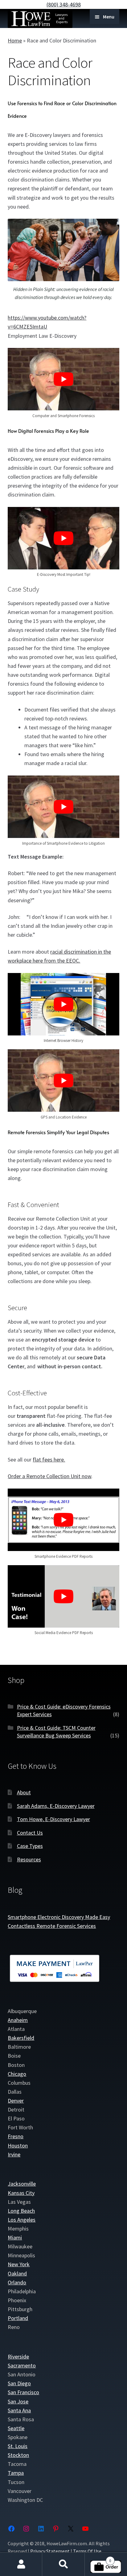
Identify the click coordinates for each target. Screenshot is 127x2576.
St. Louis (18, 2446)
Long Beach (21, 2211)
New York (19, 2264)
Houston (18, 2145)
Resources (29, 1859)
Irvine (14, 2154)
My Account (21, 2564)
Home (15, 40)
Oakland (17, 2273)
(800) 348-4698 (64, 4)
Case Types (30, 1846)
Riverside (18, 2357)
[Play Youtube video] (63, 379)
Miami (15, 2237)
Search (63, 2564)
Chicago (17, 2074)
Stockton (18, 2455)
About (24, 1792)
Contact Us (30, 1833)
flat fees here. (49, 1459)
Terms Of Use (87, 2551)
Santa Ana (19, 2410)
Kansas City (21, 2193)
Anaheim (18, 2020)
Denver (16, 2101)
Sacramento (22, 2365)
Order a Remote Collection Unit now (49, 1476)
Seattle (16, 2428)
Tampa (16, 2473)
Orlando (17, 2282)
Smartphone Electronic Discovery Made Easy (59, 1917)
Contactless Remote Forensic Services (52, 1926)
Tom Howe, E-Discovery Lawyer (53, 1819)
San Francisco (23, 2392)
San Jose (18, 2401)
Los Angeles (22, 2220)
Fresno (16, 2136)
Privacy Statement (50, 2551)
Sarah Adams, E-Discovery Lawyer (56, 1806)
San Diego (19, 2383)
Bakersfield (21, 2038)
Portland (18, 2318)
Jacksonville (22, 2184)
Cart (98, 2558)
